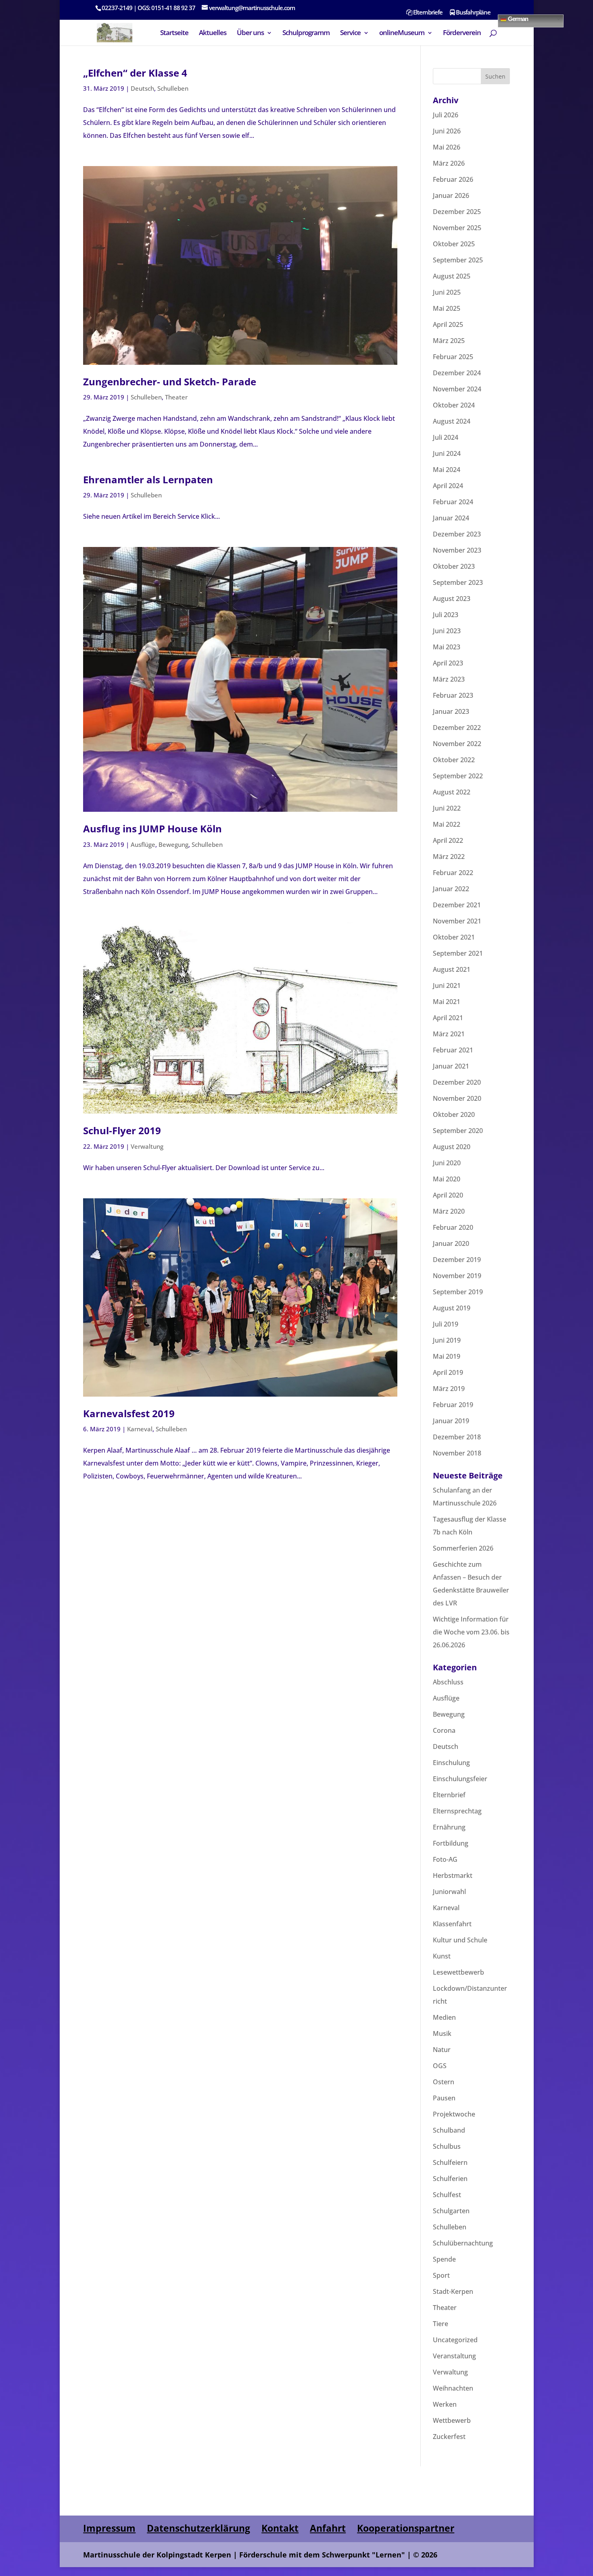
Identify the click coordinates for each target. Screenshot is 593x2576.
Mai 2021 (447, 1002)
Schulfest (447, 2195)
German (517, 18)
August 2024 (452, 421)
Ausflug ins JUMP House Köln (152, 829)
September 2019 (458, 1292)
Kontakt (280, 2528)
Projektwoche (454, 2114)
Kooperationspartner (406, 2528)
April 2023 (448, 663)
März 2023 (449, 679)
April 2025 (448, 324)
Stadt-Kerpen (453, 2291)
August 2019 (452, 1308)
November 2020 (457, 1098)
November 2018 (457, 1453)
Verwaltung (147, 1146)
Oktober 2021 (454, 937)
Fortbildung (451, 1843)
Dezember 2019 (457, 1260)
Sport (441, 2275)
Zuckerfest (449, 2437)
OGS (440, 2066)
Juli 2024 (446, 437)
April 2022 (448, 840)
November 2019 (457, 1276)
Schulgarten (451, 2211)
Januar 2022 (451, 889)
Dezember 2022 (457, 728)
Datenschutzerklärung (198, 2528)
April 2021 (448, 1018)
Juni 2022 (447, 808)
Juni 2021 (447, 985)
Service (350, 33)
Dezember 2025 (457, 212)
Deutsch (142, 88)
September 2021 (458, 953)
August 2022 (452, 792)
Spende (444, 2259)
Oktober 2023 (454, 566)
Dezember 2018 (457, 1437)
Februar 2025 (453, 357)
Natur (442, 2050)
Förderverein (462, 33)
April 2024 (448, 486)
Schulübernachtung (463, 2243)
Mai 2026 (447, 147)
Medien (444, 2017)
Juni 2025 (447, 292)
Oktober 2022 (454, 760)
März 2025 (449, 341)
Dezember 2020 (457, 1082)
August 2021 (452, 969)
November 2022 (457, 744)
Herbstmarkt (453, 1875)
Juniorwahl (449, 1892)
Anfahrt (328, 2528)
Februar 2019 (453, 1405)
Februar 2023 (453, 695)
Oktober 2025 (454, 244)
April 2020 (448, 1195)
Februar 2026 (453, 179)
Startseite (174, 33)
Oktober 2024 (454, 405)
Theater (176, 397)
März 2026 (449, 163)
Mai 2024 (447, 470)
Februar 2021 (453, 1050)
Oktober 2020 (454, 1114)
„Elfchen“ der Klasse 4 (135, 73)
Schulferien (450, 2179)
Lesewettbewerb (458, 1972)
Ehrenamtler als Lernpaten (148, 479)
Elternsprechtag (457, 1811)
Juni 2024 (447, 453)
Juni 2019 (447, 1340)
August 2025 (452, 276)
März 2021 (449, 1034)
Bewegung (173, 844)
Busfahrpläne (473, 13)
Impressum (109, 2528)
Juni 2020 (447, 1163)
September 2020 (458, 1131)
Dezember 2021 (457, 905)
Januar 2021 (451, 1066)
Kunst (442, 1956)
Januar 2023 (451, 711)
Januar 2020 (451, 1243)
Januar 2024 (451, 518)
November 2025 (457, 228)
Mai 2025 (447, 308)
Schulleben (173, 88)
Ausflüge (143, 844)
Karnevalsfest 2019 (129, 1413)
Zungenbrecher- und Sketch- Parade (170, 382)
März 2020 (449, 1211)
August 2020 (452, 1147)
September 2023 (458, 582)
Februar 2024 (453, 502)
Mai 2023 (447, 647)
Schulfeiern (450, 2162)
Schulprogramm (306, 33)
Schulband (449, 2130)
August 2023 (452, 599)
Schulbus (447, 2146)
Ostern (444, 2082)
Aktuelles (213, 33)
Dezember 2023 (457, 534)
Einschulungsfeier (460, 1779)
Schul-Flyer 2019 (122, 1130)
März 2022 (449, 857)
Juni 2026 (447, 131)
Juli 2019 (446, 1324)
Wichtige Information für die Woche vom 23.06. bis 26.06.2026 (471, 1632)
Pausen (444, 2098)
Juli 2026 (446, 115)
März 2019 (449, 1389)
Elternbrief (449, 1795)
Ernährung (449, 1827)
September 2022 (458, 776)
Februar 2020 (453, 1227)
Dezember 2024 (457, 373)
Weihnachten (453, 2388)
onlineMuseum (402, 33)
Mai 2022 (447, 824)
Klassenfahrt (452, 1924)
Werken (445, 2404)
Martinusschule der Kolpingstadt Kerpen (157, 2555)
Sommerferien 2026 (463, 1548)
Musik (442, 2033)
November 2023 (457, 550)
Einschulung (451, 1763)
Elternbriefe (427, 13)
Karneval (140, 1429)
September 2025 (458, 260)
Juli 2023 (446, 615)
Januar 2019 (451, 1421)
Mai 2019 (447, 1356)
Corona (444, 1730)
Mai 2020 (447, 1179)
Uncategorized (455, 2340)
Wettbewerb (452, 2420)
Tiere (441, 2324)
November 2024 (457, 389)
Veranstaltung (454, 2356)
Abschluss (448, 1682)
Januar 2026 (451, 195)
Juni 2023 (447, 631)
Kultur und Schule (460, 1940)
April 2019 (448, 1372)
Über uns (250, 33)
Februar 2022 (453, 873)
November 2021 (457, 921)
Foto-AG (445, 1859)
